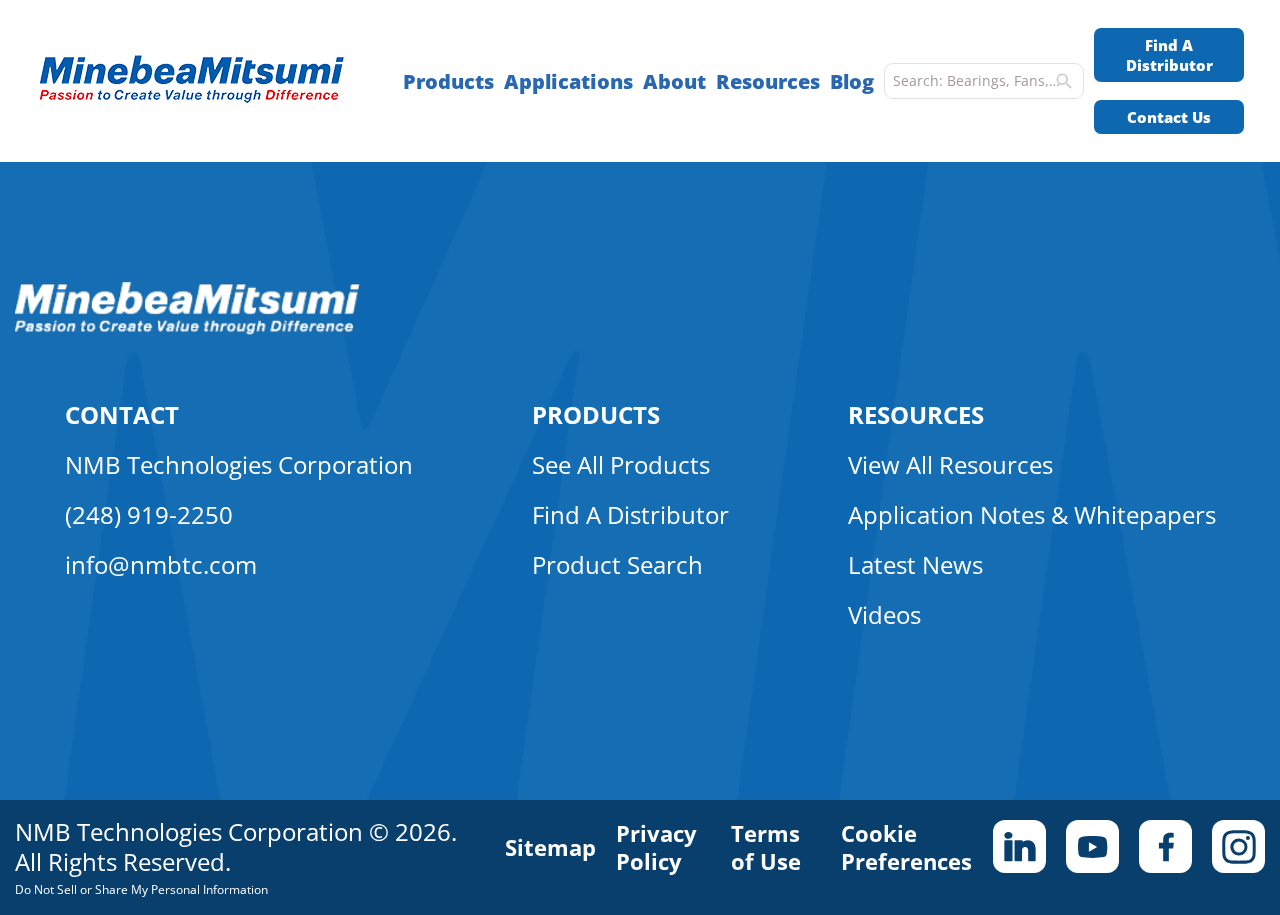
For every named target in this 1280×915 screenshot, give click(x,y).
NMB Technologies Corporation (239, 464)
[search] (1064, 81)
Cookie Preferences (906, 847)
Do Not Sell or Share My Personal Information (141, 889)
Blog (852, 81)
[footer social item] (1019, 846)
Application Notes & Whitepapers (1032, 514)
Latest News (915, 564)
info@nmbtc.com (161, 564)
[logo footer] (187, 329)
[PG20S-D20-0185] (201, 81)
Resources (768, 81)
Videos (884, 614)
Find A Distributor (1169, 55)
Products (448, 81)
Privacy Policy (656, 847)
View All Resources (950, 464)
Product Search (617, 564)
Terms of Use (766, 847)
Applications (568, 81)
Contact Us (1169, 117)
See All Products (621, 464)
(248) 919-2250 (149, 514)
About (674, 81)
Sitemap (550, 847)
